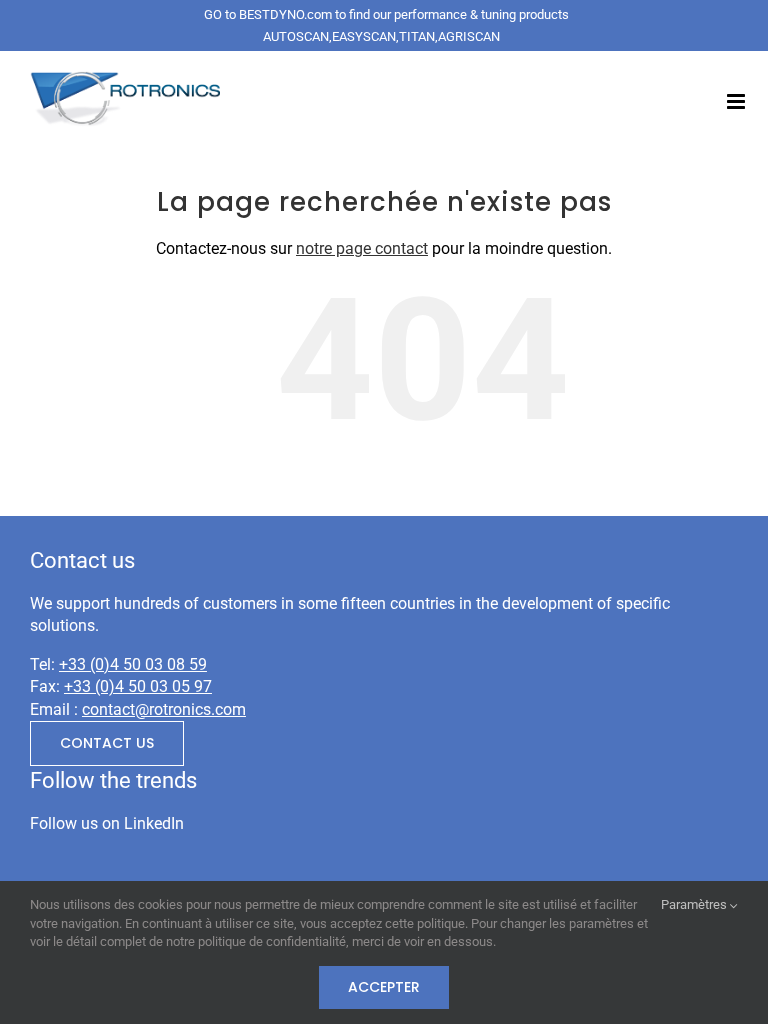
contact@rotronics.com (164, 709)
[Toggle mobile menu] (737, 101)
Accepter (384, 987)
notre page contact (362, 248)
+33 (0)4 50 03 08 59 (133, 664)
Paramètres (695, 904)
